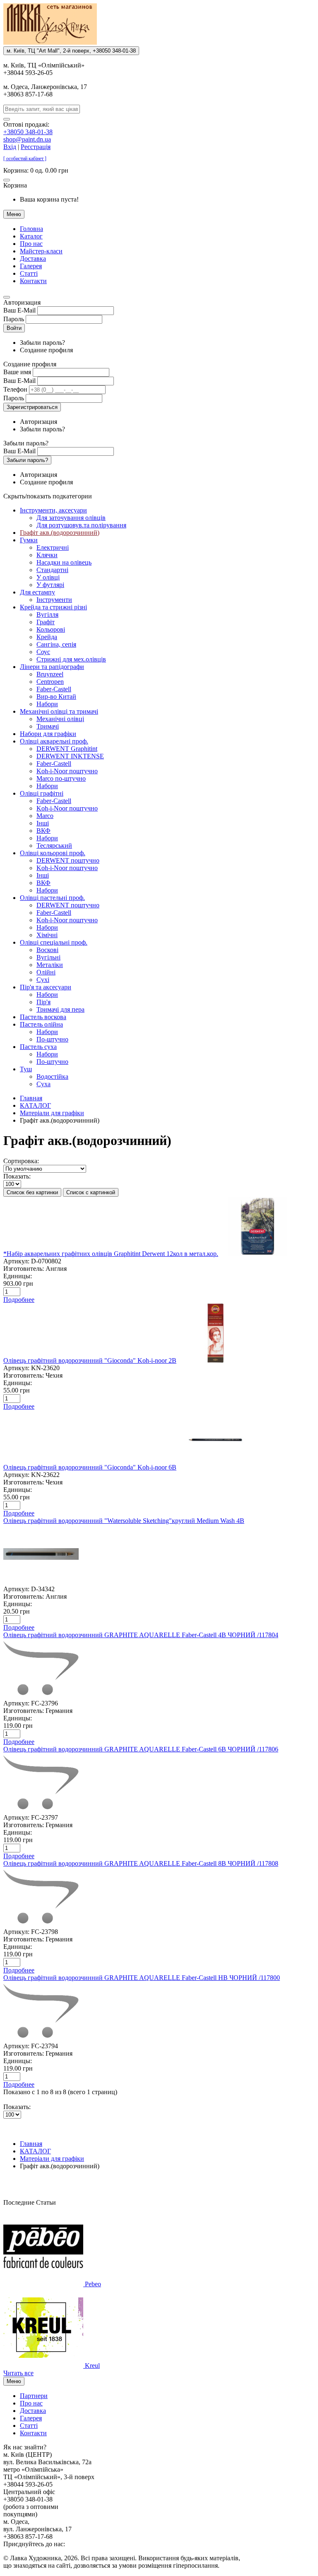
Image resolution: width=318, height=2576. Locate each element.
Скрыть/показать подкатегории (48, 496)
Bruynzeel (50, 674)
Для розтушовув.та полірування (81, 525)
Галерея (31, 266)
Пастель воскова (43, 1017)
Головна (31, 229)
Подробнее (19, 1300)
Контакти (33, 281)
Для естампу (37, 592)
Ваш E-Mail (19, 310)
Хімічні (47, 935)
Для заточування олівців (71, 518)
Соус (43, 652)
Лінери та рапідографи (52, 667)
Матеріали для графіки (52, 1113)
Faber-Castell (54, 689)
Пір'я (43, 1002)
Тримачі (48, 726)
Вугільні (48, 957)
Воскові (47, 950)
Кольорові (51, 629)
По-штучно (52, 1039)
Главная (31, 1098)
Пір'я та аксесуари (46, 987)
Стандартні (52, 570)
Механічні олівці (60, 719)
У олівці (48, 577)
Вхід (10, 147)
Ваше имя (17, 372)
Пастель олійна (41, 1024)
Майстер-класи (41, 251)
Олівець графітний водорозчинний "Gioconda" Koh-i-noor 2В (90, 1360)
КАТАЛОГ (35, 1105)
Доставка (33, 259)
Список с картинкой (91, 1192)
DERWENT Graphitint (67, 749)
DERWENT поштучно (68, 860)
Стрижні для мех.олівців (71, 659)
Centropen (50, 682)
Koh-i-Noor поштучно (67, 771)
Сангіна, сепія (56, 644)
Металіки (50, 965)
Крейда (47, 637)
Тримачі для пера (60, 1009)
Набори (47, 704)
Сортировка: (21, 1161)
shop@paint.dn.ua (27, 139)
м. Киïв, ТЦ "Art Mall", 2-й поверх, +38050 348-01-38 (71, 51)
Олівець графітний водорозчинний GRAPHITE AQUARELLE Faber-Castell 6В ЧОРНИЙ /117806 (141, 1749)
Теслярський (54, 845)
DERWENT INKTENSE (70, 756)
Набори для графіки (48, 734)
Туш (26, 1069)
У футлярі (50, 585)
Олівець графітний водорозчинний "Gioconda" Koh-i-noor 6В (90, 1467)
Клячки (47, 555)
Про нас (31, 244)
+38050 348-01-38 (28, 132)
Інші (43, 823)
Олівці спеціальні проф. (54, 942)
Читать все (18, 2373)
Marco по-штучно (61, 778)
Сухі (43, 980)
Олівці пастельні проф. (52, 898)
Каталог (31, 236)
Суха (43, 1084)
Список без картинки (32, 1192)
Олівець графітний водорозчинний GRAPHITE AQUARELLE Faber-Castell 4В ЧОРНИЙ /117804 (141, 1635)
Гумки (29, 540)
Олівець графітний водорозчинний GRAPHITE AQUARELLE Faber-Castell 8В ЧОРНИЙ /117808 (141, 1863)
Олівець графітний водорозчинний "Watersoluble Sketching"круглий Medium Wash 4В (124, 1521)
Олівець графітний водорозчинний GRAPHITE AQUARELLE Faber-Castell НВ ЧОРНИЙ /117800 (142, 1978)
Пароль (14, 319)
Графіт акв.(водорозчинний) (60, 533)
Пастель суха (38, 1047)
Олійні (46, 972)
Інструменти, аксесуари (53, 510)
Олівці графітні (42, 793)
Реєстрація (36, 147)
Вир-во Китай (56, 696)
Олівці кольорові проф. (53, 853)
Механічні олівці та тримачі (59, 711)
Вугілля (47, 615)
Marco (45, 816)
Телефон (15, 389)
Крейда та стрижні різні (53, 607)
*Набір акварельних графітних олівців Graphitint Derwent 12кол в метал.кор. (111, 1254)
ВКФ (43, 831)
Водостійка (52, 1076)
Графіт (46, 622)
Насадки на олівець (64, 562)
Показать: (17, 1176)
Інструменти (54, 600)
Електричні (53, 547)
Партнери (34, 2396)
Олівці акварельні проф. (54, 741)
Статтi (29, 273)
